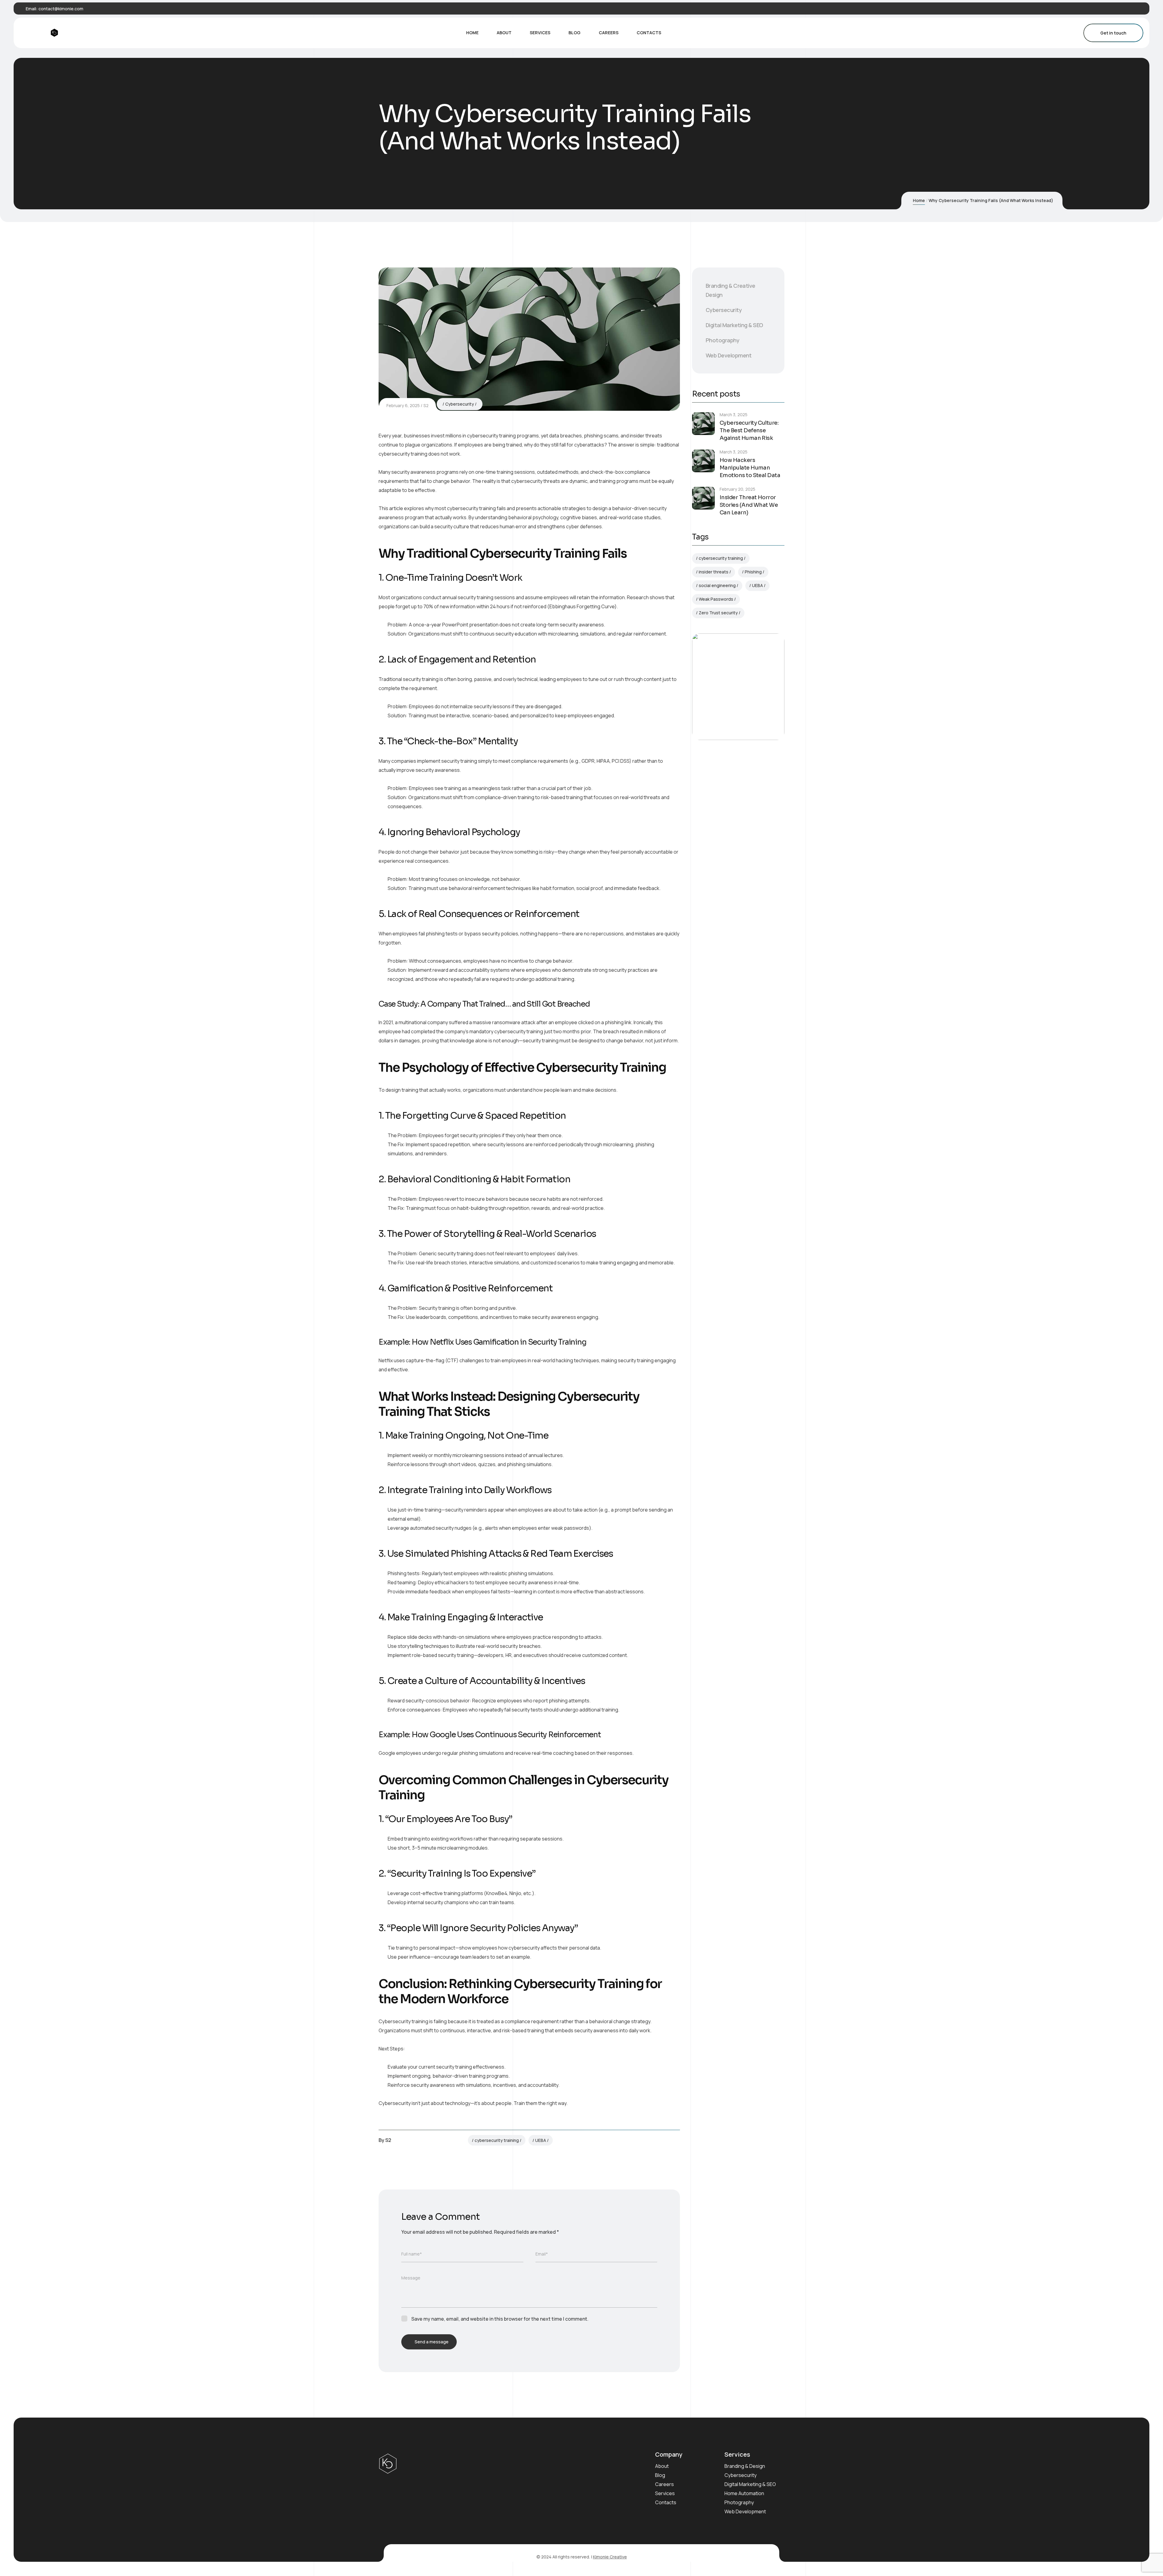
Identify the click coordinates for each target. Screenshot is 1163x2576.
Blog (660, 2475)
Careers (664, 2484)
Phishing (753, 572)
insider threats (714, 572)
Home (919, 200)
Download (728, 713)
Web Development (729, 355)
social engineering (717, 585)
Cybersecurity (460, 404)
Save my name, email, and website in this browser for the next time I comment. (500, 2319)
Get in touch (1113, 33)
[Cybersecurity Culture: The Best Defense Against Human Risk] (703, 424)
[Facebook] (1110, 9)
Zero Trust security (718, 613)
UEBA (541, 2140)
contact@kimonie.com (61, 9)
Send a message (432, 2342)
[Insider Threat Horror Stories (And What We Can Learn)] (703, 498)
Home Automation (744, 2493)
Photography (722, 340)
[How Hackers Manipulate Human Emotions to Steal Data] (703, 461)
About (662, 2466)
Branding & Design (745, 2466)
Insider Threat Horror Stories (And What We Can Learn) (749, 505)
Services (665, 2493)
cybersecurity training (497, 2140)
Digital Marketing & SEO (734, 325)
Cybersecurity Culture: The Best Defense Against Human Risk (749, 430)
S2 (426, 405)
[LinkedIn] (1128, 9)
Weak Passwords (716, 599)
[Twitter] (1119, 9)
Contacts (666, 2502)
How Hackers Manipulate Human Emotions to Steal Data (750, 468)
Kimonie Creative (610, 2557)
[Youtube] (1138, 9)
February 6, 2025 (403, 405)
